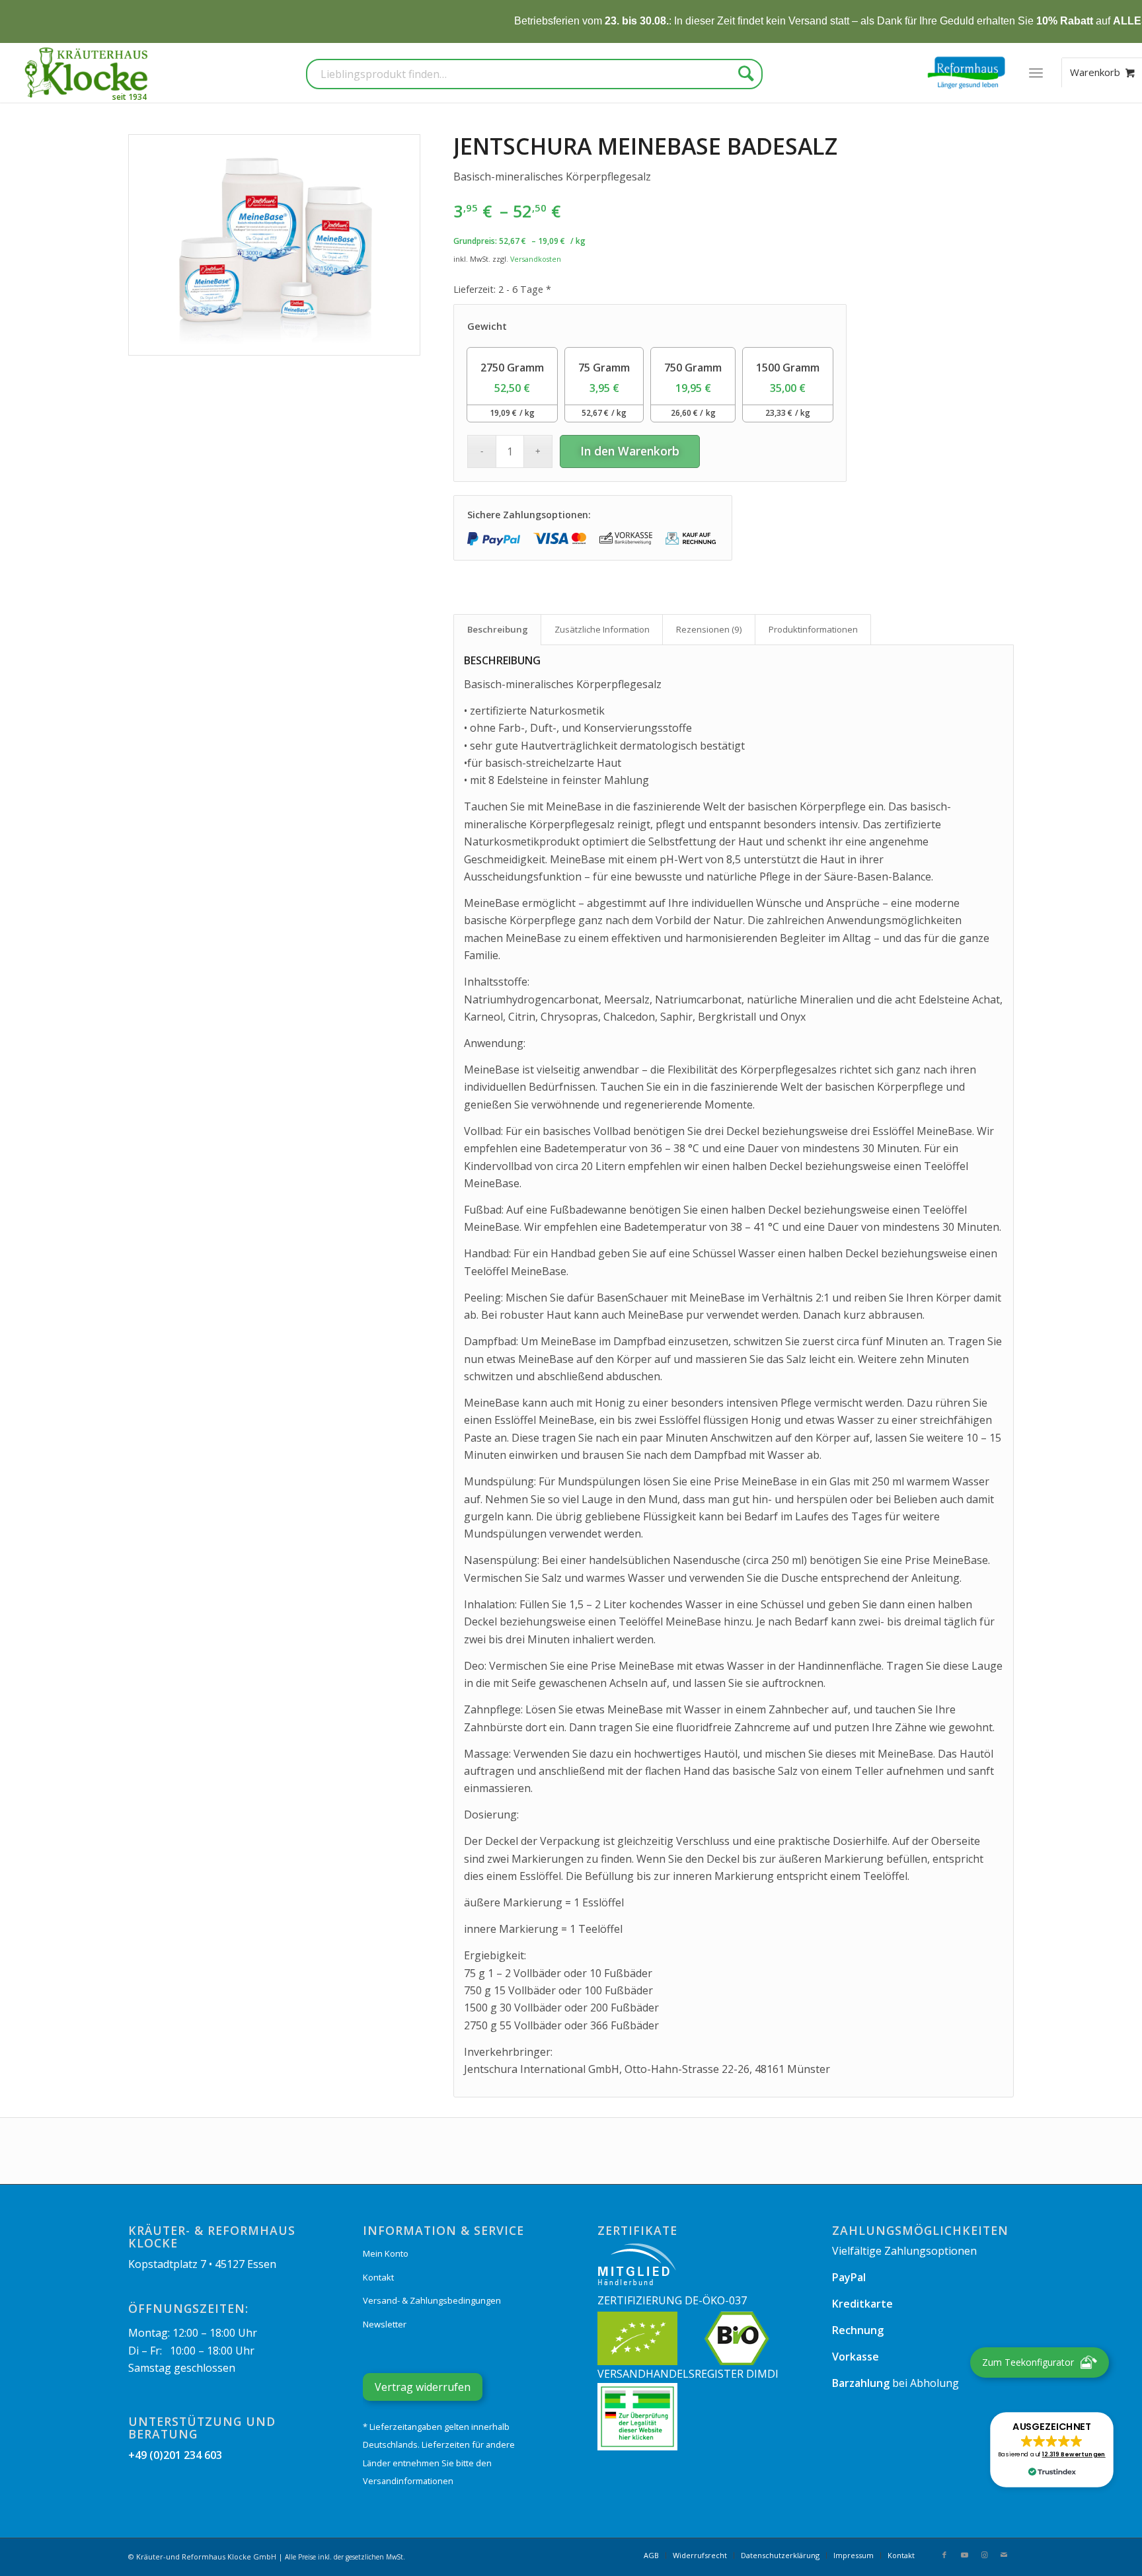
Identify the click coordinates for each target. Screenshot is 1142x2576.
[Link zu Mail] (1004, 2555)
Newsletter (385, 2324)
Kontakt (378, 2277)
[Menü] (1036, 73)
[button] (1051, 2450)
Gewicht (487, 326)
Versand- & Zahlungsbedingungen (432, 2300)
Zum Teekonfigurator (1028, 2362)
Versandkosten (536, 259)
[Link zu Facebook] (944, 2555)
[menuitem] (1036, 73)
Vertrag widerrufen (423, 2387)
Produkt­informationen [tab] (813, 629)
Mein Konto (386, 2253)
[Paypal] (494, 538)
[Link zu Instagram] (984, 2555)
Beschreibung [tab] (498, 629)
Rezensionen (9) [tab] (709, 629)
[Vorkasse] (626, 538)
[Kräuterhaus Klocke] (88, 73)
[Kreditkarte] (560, 538)
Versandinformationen (408, 2481)
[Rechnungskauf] (692, 538)
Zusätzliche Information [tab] (602, 629)
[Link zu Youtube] (964, 2555)
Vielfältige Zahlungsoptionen (904, 2251)
